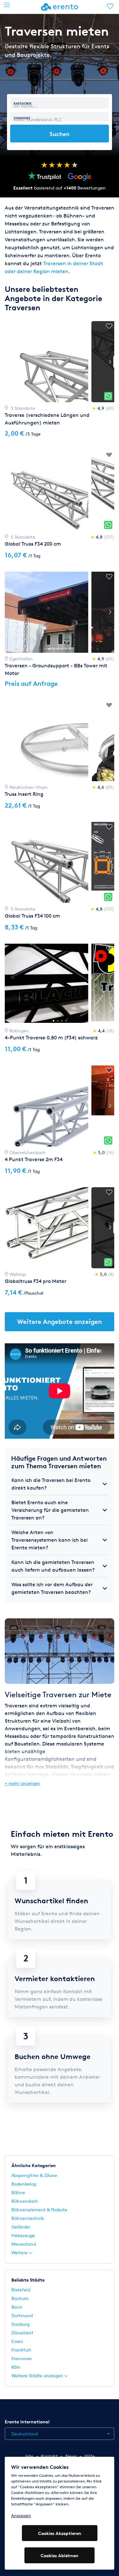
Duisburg (20, 2324)
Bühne (18, 2192)
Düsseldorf (22, 2333)
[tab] (60, 1484)
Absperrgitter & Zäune (34, 2175)
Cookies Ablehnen (60, 2555)
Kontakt (49, 2456)
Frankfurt (21, 2350)
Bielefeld (21, 2290)
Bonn (17, 2307)
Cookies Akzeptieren (60, 2533)
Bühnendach (25, 2201)
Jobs (29, 2456)
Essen (17, 2341)
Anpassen (21, 2515)
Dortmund (22, 2315)
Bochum (20, 2298)
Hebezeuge (23, 2235)
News (71, 2456)
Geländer (21, 2227)
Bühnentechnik (28, 2218)
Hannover (22, 2358)
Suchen (60, 134)
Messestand (24, 2244)
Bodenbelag (24, 2184)
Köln (16, 2367)
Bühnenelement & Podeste (39, 2210)
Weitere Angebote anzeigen (60, 1322)
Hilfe (90, 2456)
